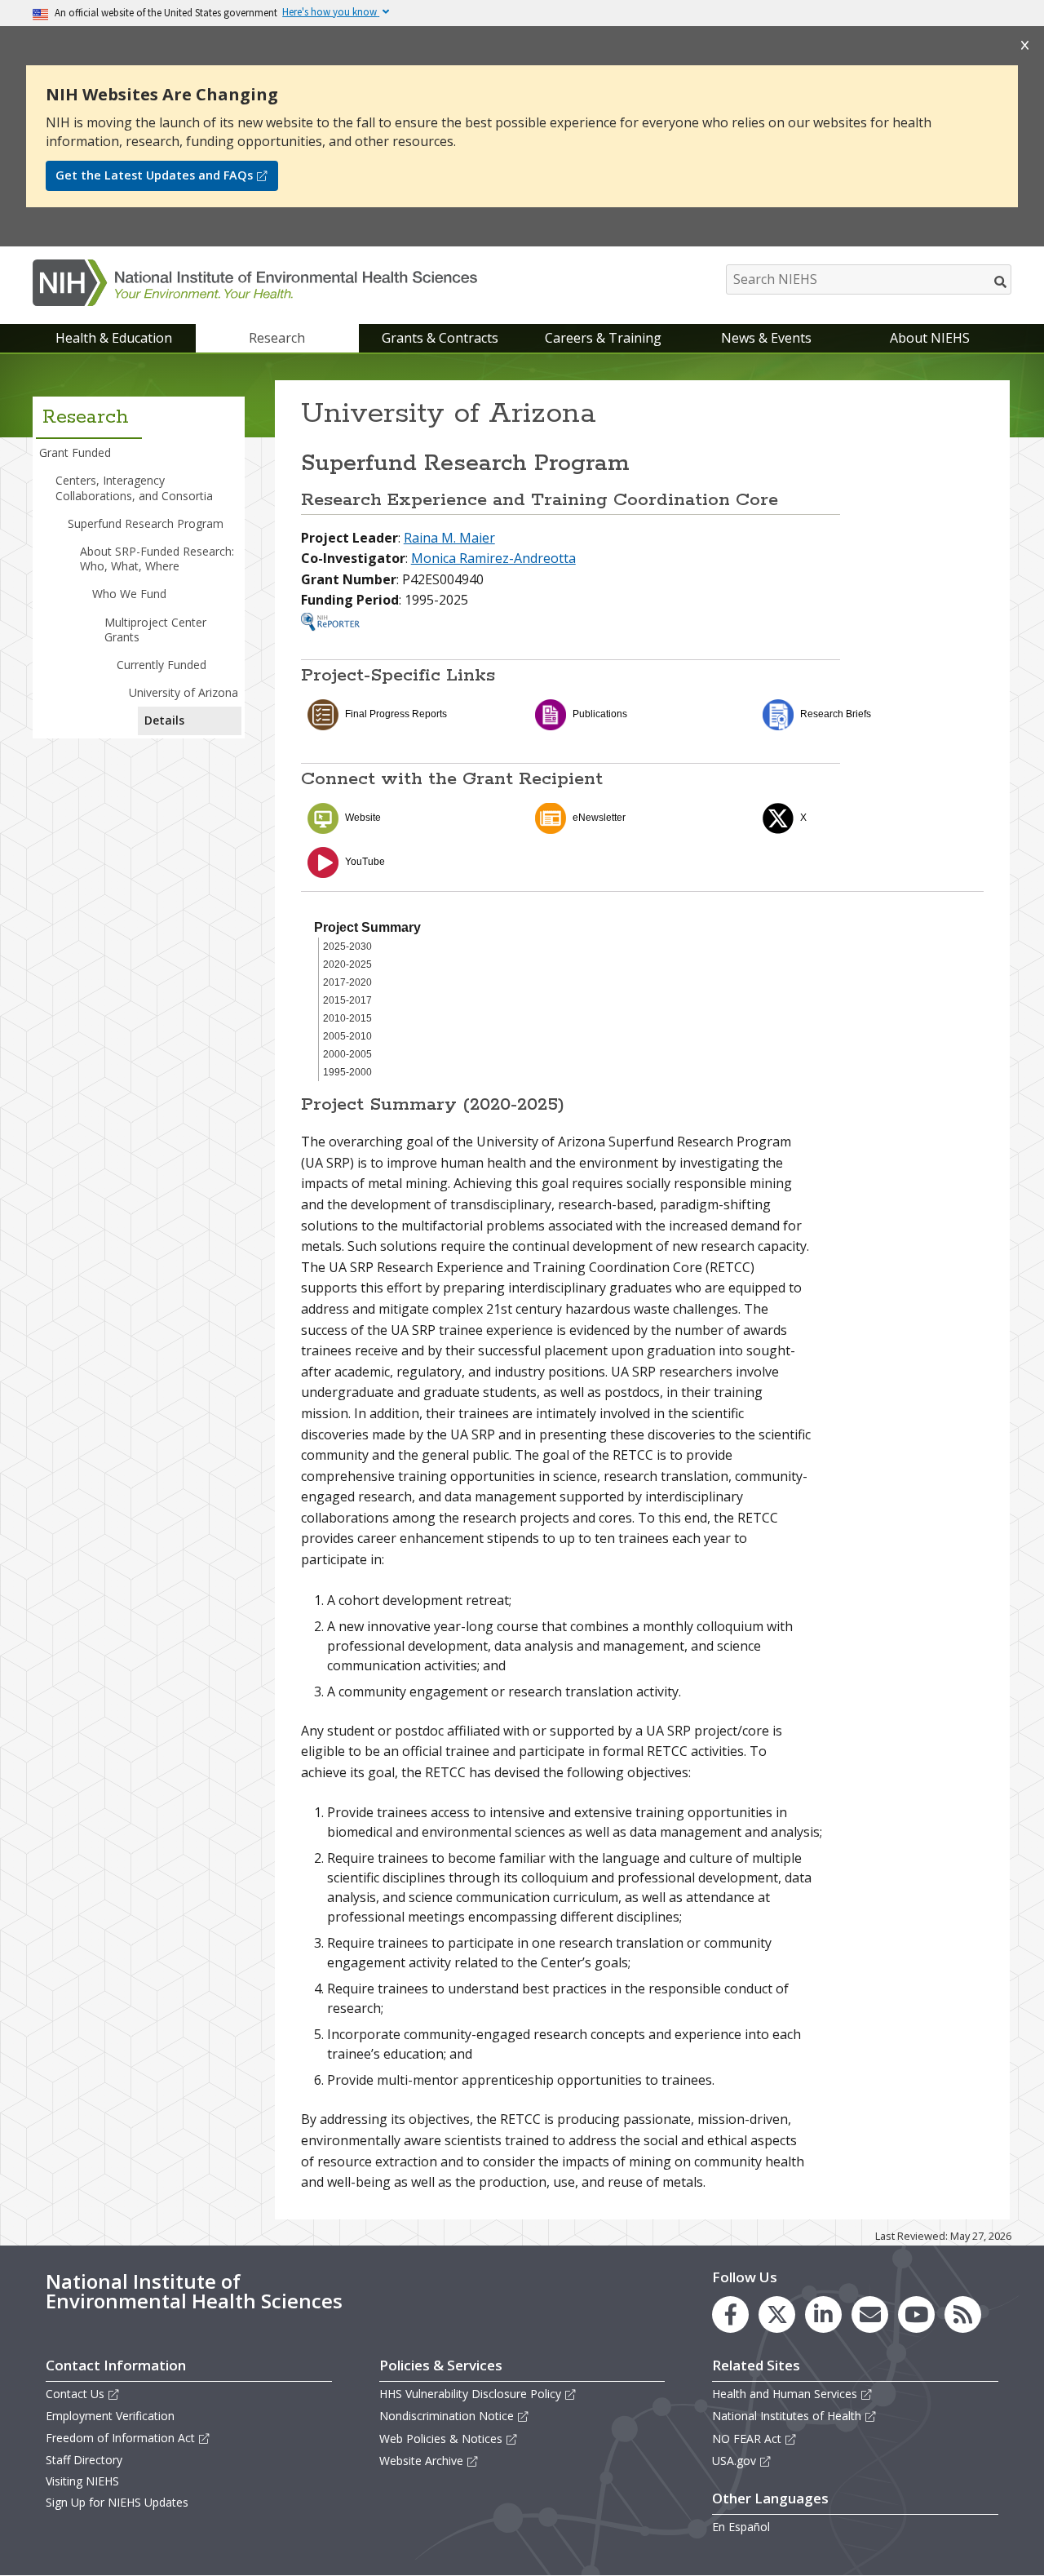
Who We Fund (129, 594)
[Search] (1001, 282)
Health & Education (114, 338)
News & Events (766, 338)
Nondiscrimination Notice (447, 2416)
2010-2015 (347, 1018)
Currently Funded (161, 665)
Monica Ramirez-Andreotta (493, 558)
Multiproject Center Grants (155, 630)
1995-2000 (347, 1072)
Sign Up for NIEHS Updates (117, 2502)
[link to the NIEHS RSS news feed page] (963, 2314)
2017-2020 (347, 982)
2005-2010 (347, 1036)
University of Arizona (184, 692)
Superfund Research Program (146, 523)
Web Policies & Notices (441, 2439)
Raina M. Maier (449, 538)
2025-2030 (347, 947)
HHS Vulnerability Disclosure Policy (470, 2394)
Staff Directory (84, 2460)
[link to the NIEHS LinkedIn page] (823, 2314)
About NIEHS (930, 338)
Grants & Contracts (440, 338)
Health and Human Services (785, 2394)
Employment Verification (110, 2416)
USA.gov (734, 2461)
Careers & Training (603, 338)
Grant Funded (75, 452)
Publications (600, 714)
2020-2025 (347, 964)
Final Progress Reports (396, 714)
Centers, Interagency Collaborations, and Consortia (134, 488)
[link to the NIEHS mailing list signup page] (870, 2314)
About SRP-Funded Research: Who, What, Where (157, 559)
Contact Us (75, 2394)
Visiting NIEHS (82, 2481)
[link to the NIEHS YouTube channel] (916, 2314)
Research (277, 338)
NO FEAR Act (747, 2439)
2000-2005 (347, 1054)
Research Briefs (836, 714)
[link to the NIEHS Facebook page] (730, 2314)
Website (363, 818)
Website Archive (421, 2461)
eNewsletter (599, 818)
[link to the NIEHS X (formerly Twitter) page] (777, 2314)
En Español (741, 2527)
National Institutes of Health (787, 2416)
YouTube (365, 862)
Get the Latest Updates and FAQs (154, 175)
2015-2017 (347, 1000)
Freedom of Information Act (120, 2438)
